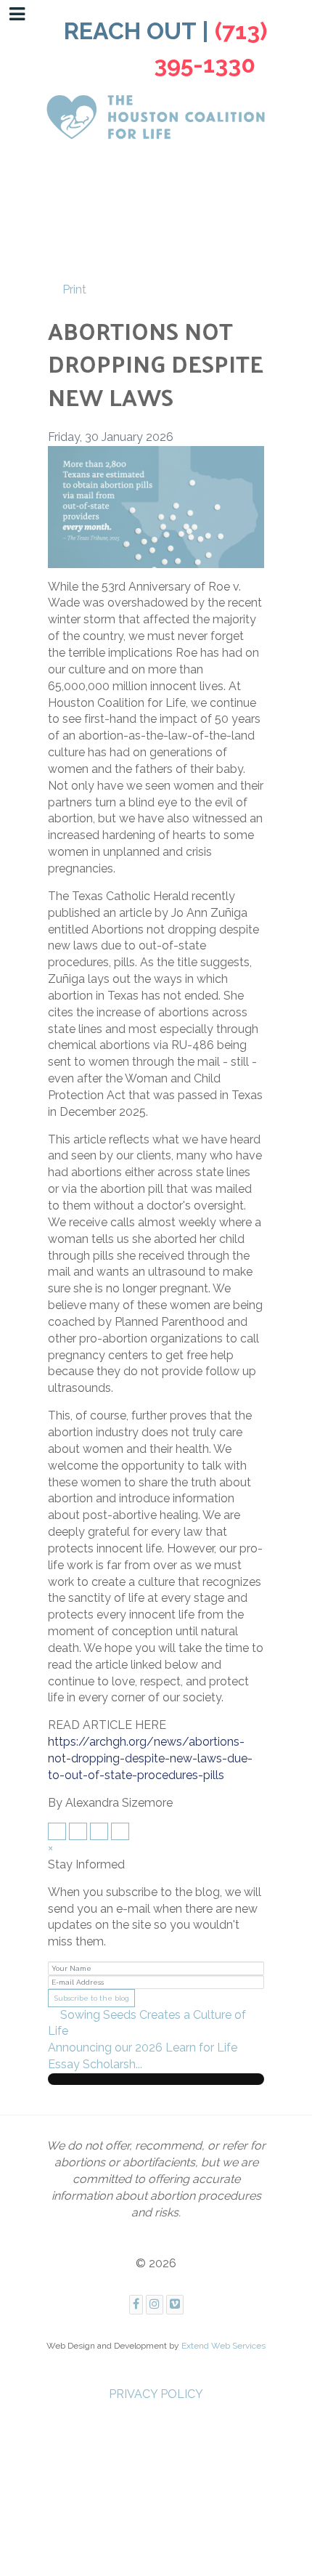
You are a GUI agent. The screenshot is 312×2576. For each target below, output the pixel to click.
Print (74, 289)
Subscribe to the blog (92, 1998)
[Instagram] (155, 2305)
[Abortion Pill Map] (156, 506)
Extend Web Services (223, 2346)
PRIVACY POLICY (156, 2394)
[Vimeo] (175, 2305)
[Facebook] (136, 2305)
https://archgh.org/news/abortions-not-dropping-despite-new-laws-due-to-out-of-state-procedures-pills (150, 1758)
